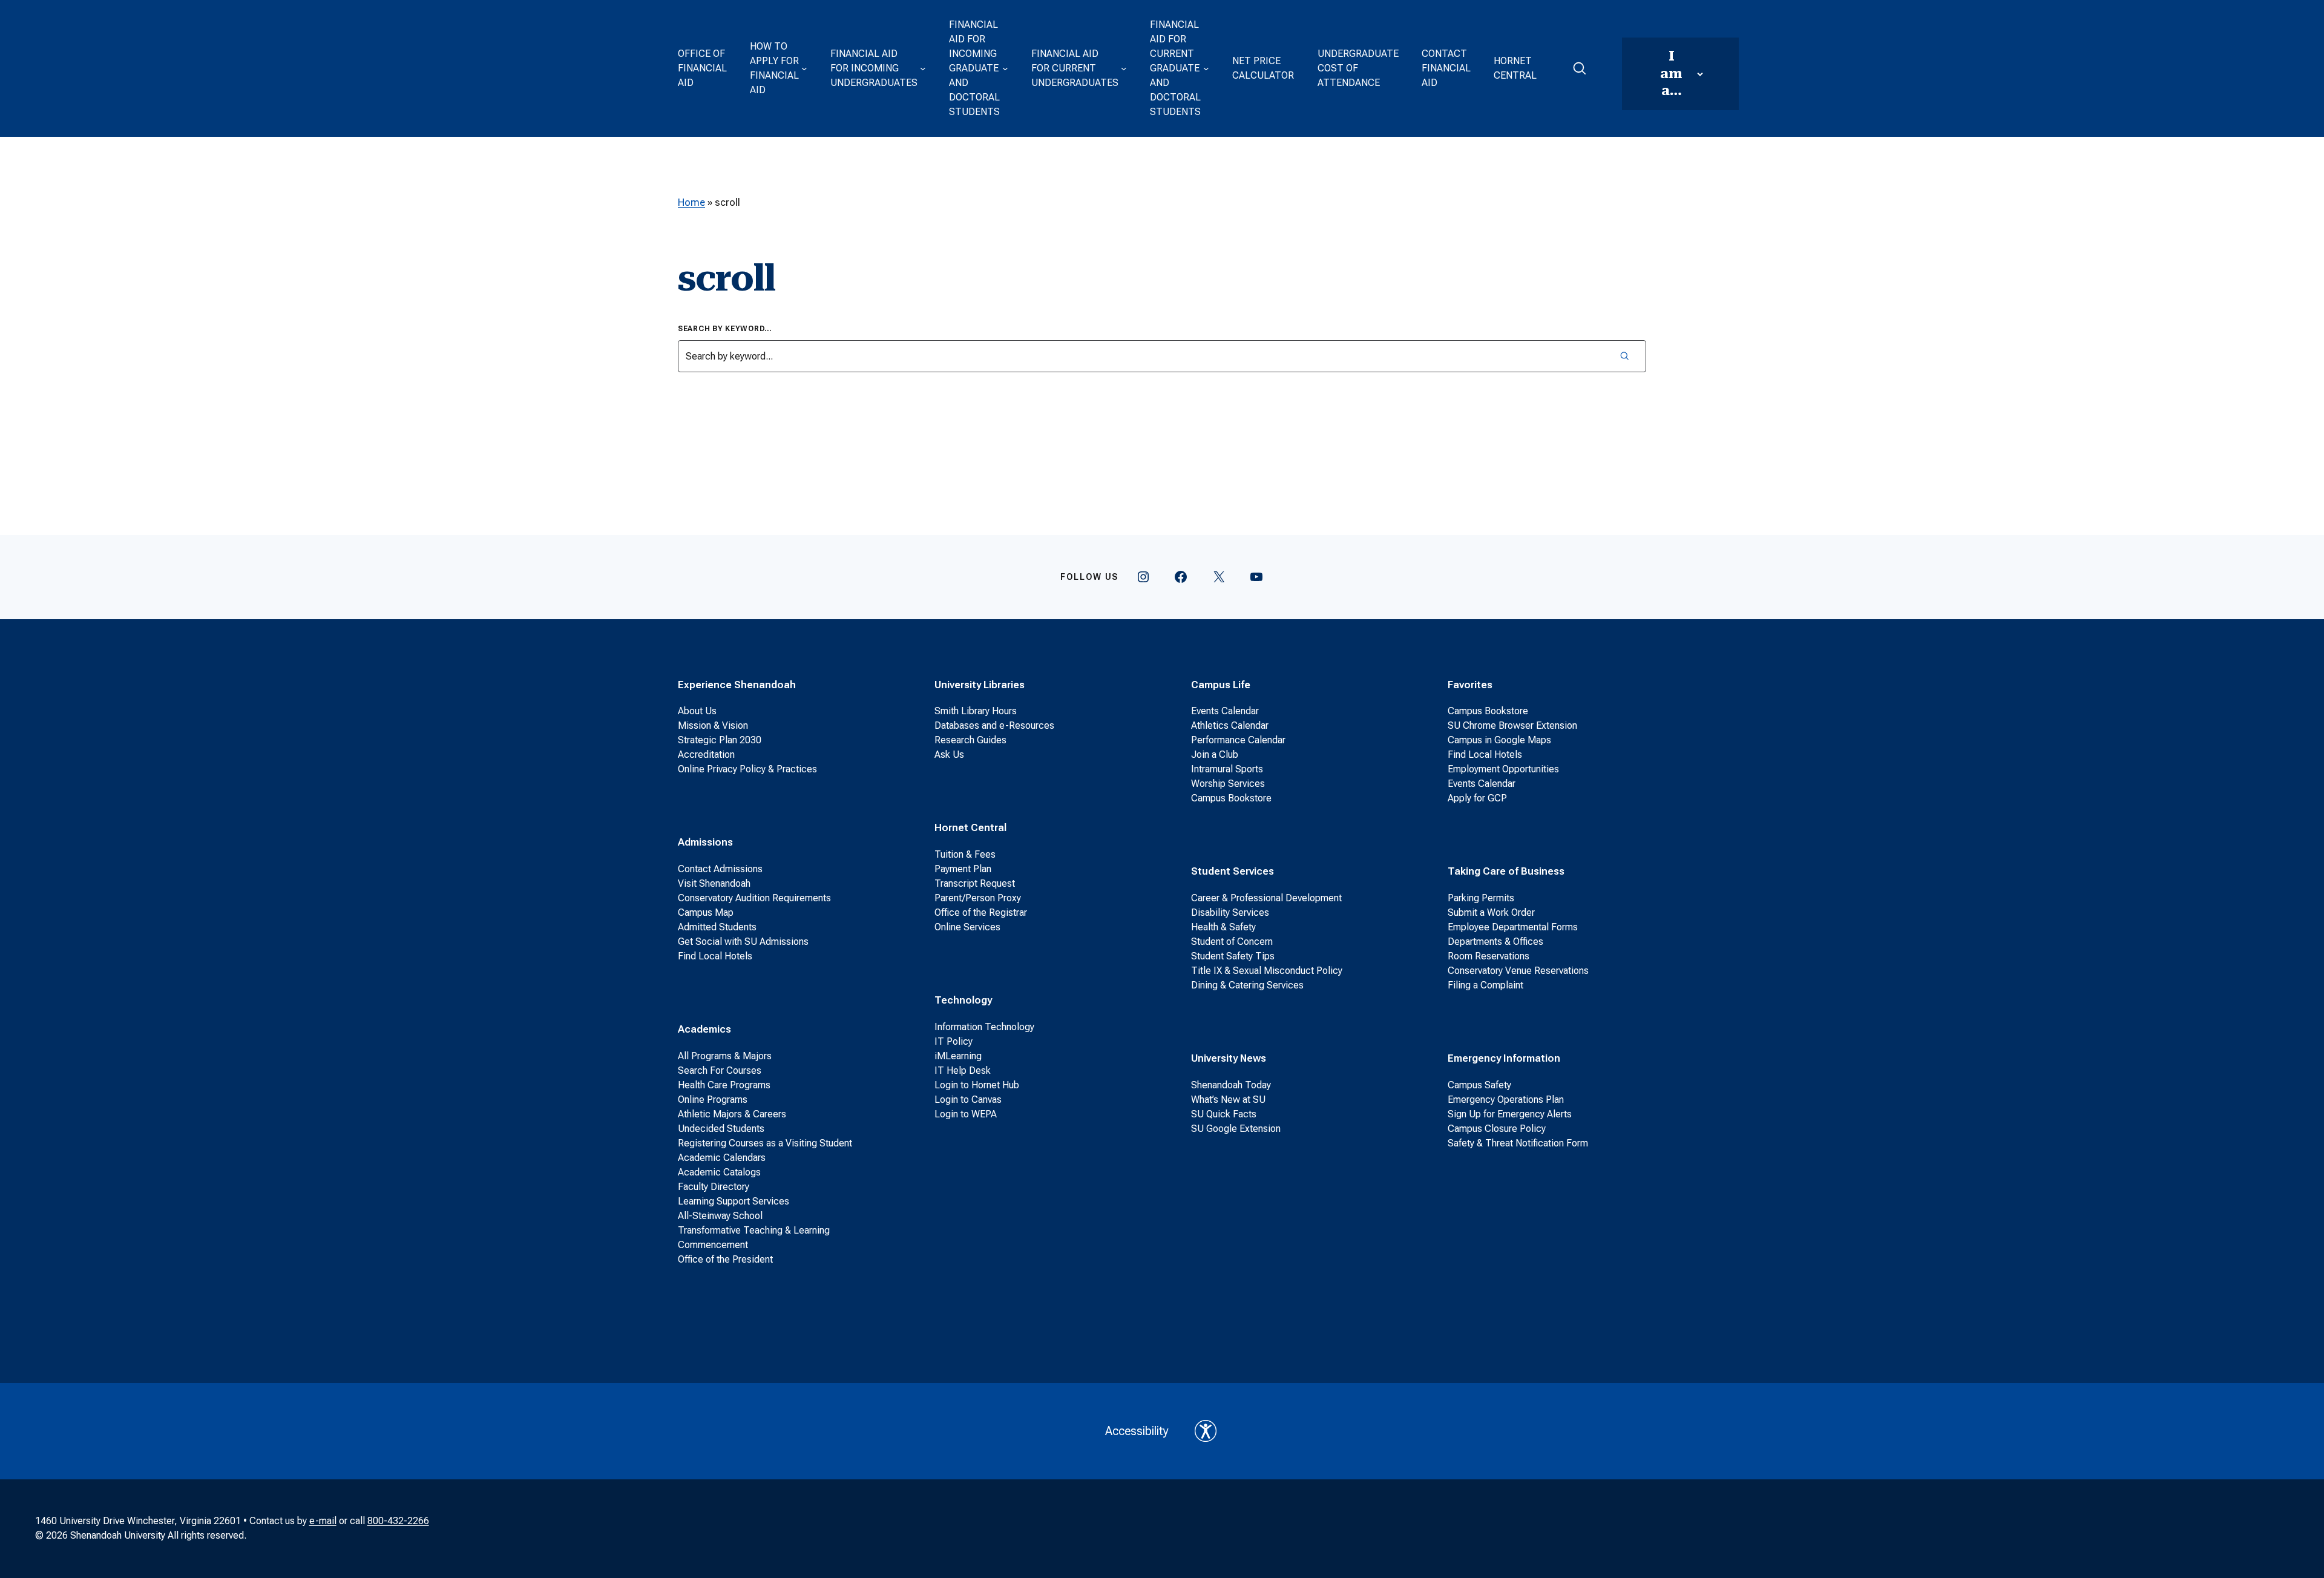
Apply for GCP (1477, 798)
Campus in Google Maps (1499, 740)
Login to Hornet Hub (977, 1085)
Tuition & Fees (965, 854)
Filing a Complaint (1485, 985)
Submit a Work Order (1491, 912)
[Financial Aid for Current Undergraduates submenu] (1124, 68)
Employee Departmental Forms (1513, 927)
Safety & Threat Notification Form (1518, 1143)
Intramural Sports (1227, 769)
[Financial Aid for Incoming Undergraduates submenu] (923, 68)
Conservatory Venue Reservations (1518, 971)
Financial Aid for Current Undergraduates (1075, 68)
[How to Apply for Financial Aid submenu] (804, 68)
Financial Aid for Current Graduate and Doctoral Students (1175, 68)
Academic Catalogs (719, 1172)
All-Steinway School (720, 1216)
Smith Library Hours (976, 711)
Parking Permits (1481, 898)
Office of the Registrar (981, 912)
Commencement (713, 1245)
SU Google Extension (1236, 1129)
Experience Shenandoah (737, 685)
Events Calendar (1225, 711)
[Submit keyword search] (1624, 356)
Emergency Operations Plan (1506, 1100)
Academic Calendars (722, 1158)
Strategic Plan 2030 (720, 740)
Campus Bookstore (1231, 798)
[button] (1579, 68)
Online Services (967, 927)
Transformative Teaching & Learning (754, 1230)
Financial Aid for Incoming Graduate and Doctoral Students (974, 68)
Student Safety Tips (1233, 956)
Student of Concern (1232, 942)
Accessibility (1137, 1431)
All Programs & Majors (725, 1056)
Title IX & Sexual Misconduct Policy (1267, 971)
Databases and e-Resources (994, 725)
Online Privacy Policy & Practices (747, 769)
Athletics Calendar (1230, 725)
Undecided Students (721, 1129)
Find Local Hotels (715, 956)
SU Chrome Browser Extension (1512, 725)
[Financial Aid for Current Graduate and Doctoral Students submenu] (1206, 68)
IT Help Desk (963, 1070)
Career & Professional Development (1266, 898)
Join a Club (1215, 754)
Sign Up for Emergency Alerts (1510, 1114)
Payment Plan (963, 869)
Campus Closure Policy (1497, 1129)
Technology (963, 1000)
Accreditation (706, 754)
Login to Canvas (968, 1100)
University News (1229, 1058)
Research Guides (970, 740)
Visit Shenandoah (714, 883)
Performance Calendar (1238, 740)
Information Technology (984, 1027)
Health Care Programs (724, 1085)
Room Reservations (1489, 956)
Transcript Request (975, 883)
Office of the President (725, 1259)
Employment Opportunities (1503, 769)
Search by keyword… (725, 329)
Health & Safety (1223, 927)
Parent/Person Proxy (978, 898)
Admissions (705, 842)
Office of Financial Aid (702, 68)
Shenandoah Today (1231, 1085)
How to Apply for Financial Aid (774, 68)
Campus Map (706, 912)
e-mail (323, 1521)
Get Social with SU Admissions (743, 942)
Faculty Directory (714, 1187)
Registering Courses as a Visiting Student (765, 1143)
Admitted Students (717, 927)
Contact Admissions (720, 869)
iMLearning (958, 1056)
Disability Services (1230, 912)
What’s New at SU (1228, 1100)
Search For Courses (720, 1070)
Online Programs (713, 1100)
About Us (697, 711)
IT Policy (954, 1041)
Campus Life (1221, 685)
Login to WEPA (966, 1114)
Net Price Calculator (1263, 68)
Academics (704, 1029)
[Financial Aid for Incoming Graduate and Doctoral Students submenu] (1005, 68)
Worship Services (1228, 784)
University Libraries (980, 685)
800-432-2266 (398, 1521)
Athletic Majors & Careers (732, 1114)
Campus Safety (1479, 1085)
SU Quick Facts (1224, 1114)
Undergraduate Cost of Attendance (1358, 68)
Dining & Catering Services (1247, 985)
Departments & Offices (1495, 942)
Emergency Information (1504, 1058)
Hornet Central (1515, 68)
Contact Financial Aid (1446, 68)
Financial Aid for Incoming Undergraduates (874, 68)
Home (691, 202)
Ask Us (949, 754)
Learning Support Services (734, 1201)
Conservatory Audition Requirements (754, 898)
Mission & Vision (713, 725)
